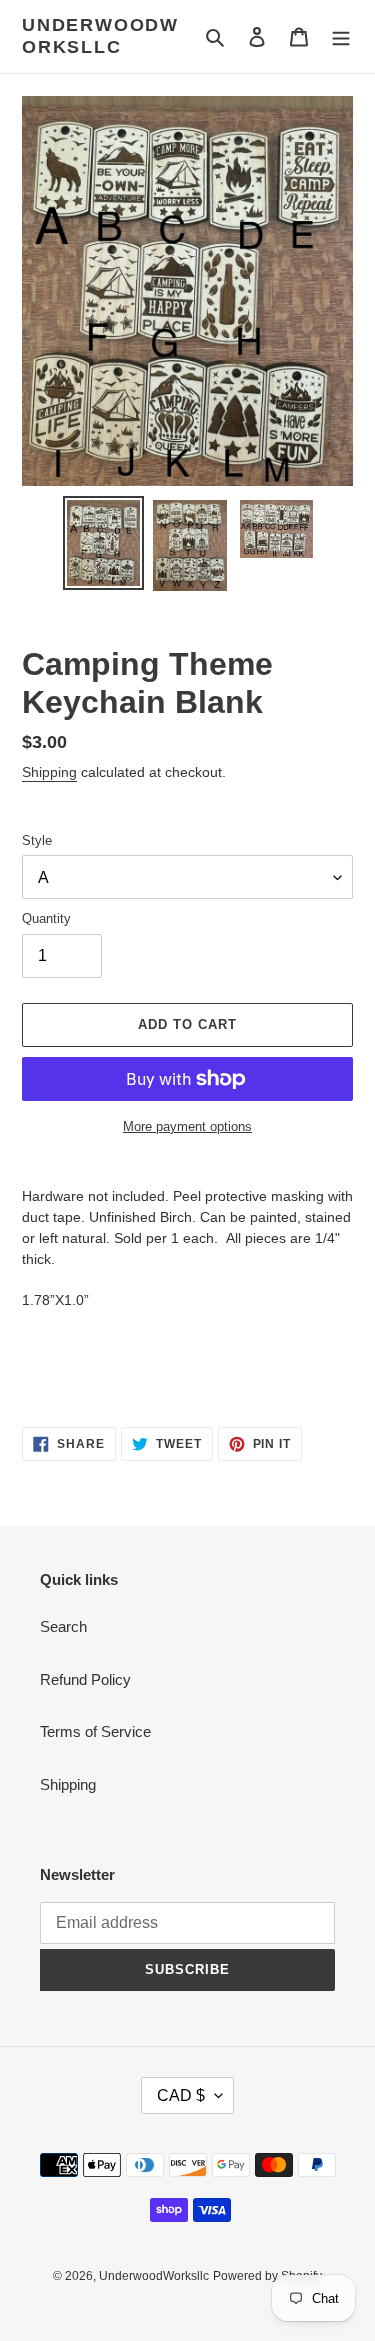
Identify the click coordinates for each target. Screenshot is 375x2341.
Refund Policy (85, 1679)
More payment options (187, 1126)
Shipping (49, 772)
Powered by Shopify (267, 2276)
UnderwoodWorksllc (100, 36)
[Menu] (341, 36)
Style (37, 840)
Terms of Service (95, 1731)
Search (63, 1626)
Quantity (46, 918)
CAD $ (181, 2095)
